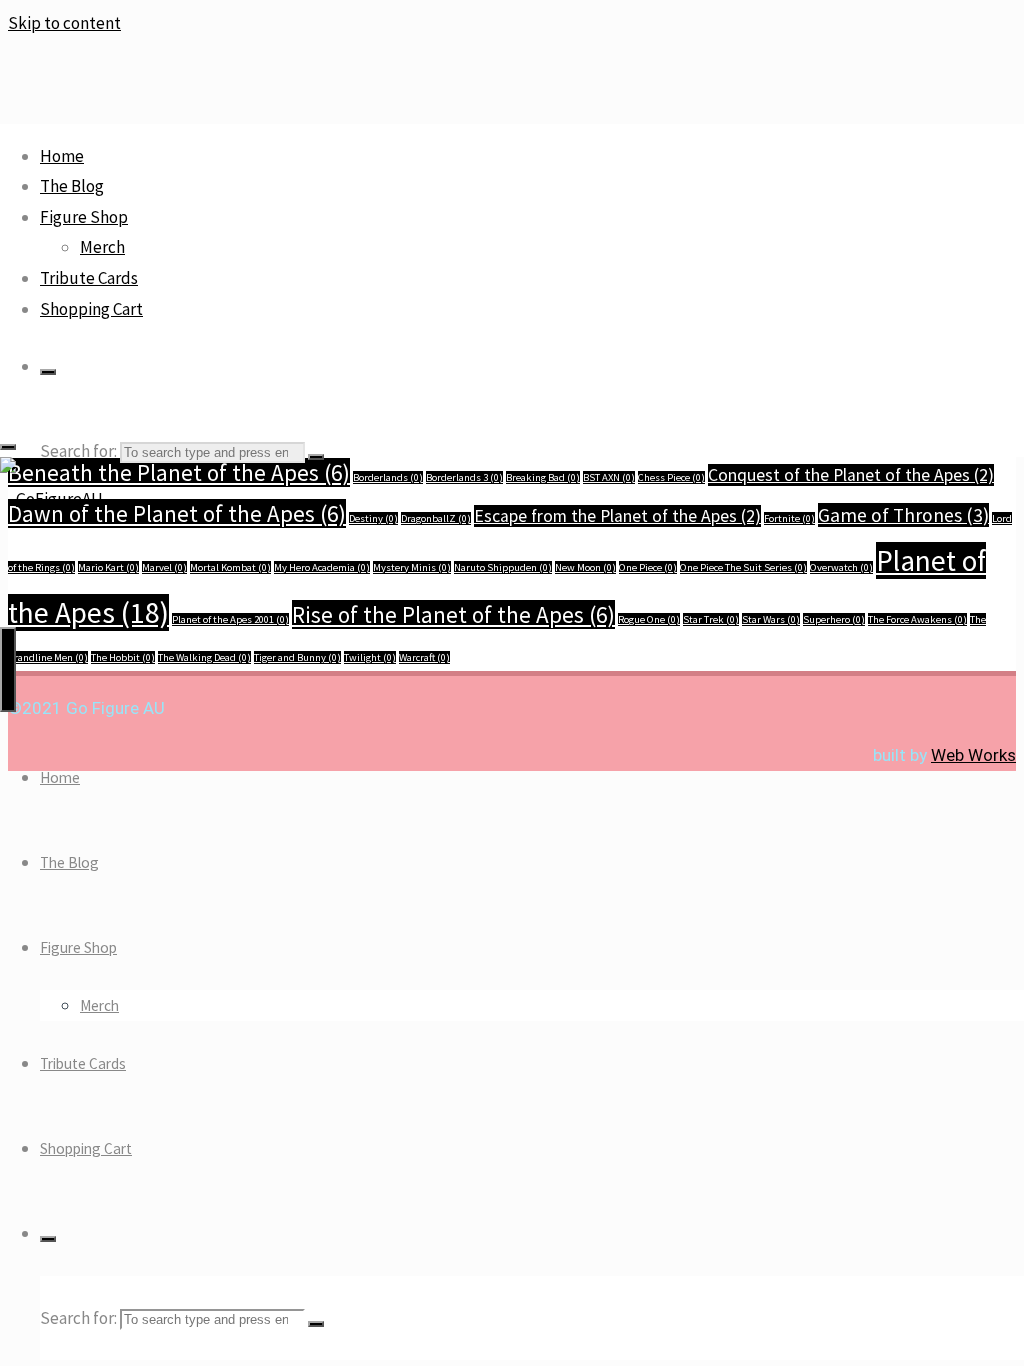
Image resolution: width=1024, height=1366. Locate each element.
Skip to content (64, 23)
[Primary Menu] (8, 669)
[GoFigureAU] (51, 499)
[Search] (48, 372)
